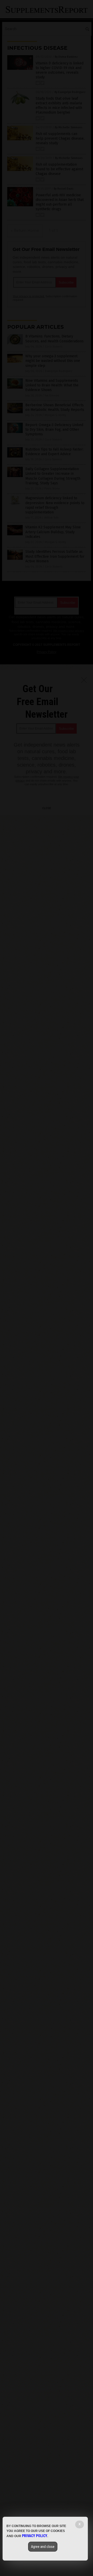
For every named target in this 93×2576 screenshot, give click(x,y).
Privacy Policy (35, 2536)
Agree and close (43, 2547)
